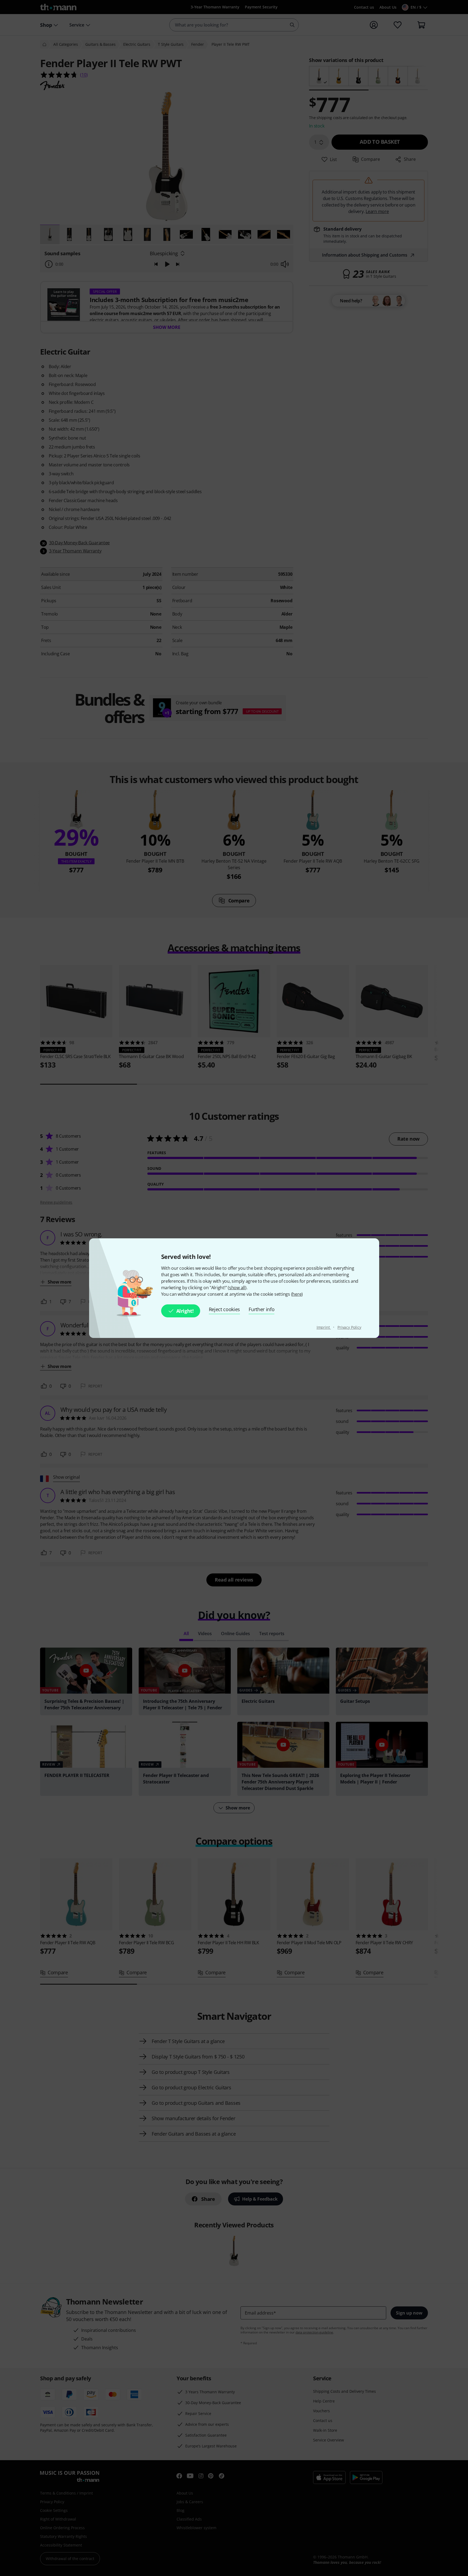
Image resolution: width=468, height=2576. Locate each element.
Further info (261, 1309)
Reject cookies (225, 1309)
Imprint (324, 1327)
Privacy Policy (349, 1327)
